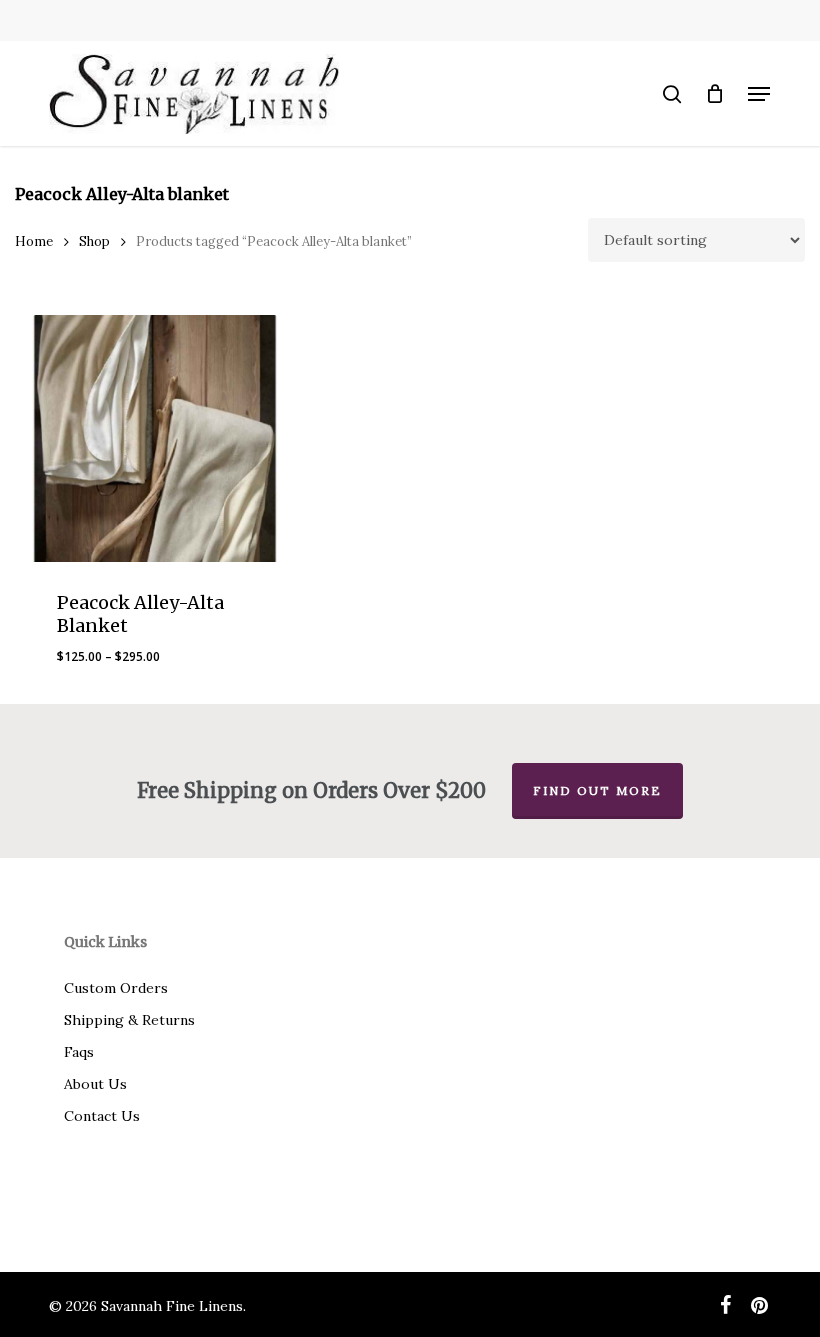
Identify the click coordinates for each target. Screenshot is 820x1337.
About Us (95, 1084)
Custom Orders (116, 988)
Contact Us (102, 1116)
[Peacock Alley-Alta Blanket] (155, 438)
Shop (94, 241)
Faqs (79, 1052)
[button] (759, 94)
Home (34, 241)
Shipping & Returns (129, 1020)
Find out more (597, 790)
